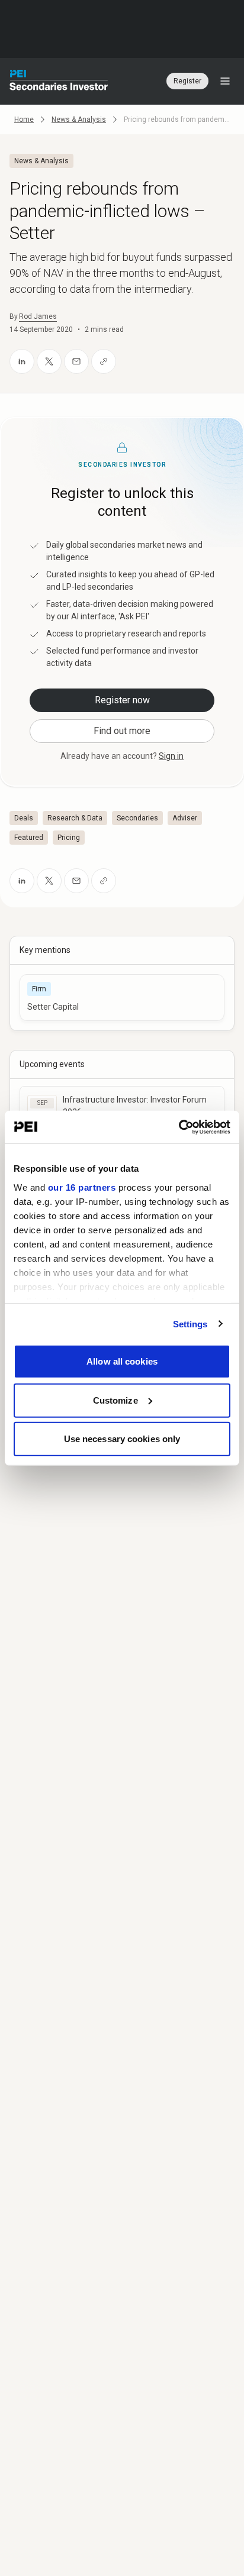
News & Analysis (79, 119)
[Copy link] (104, 361)
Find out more (122, 731)
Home (24, 119)
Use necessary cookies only (122, 1439)
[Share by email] (76, 361)
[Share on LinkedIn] (22, 361)
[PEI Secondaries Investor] (59, 81)
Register (187, 81)
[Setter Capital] (122, 998)
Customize (115, 1400)
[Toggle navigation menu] (225, 81)
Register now (122, 700)
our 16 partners (82, 1187)
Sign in (171, 756)
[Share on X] (49, 361)
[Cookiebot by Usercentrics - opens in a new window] (179, 1127)
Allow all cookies (122, 1361)
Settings (190, 1323)
